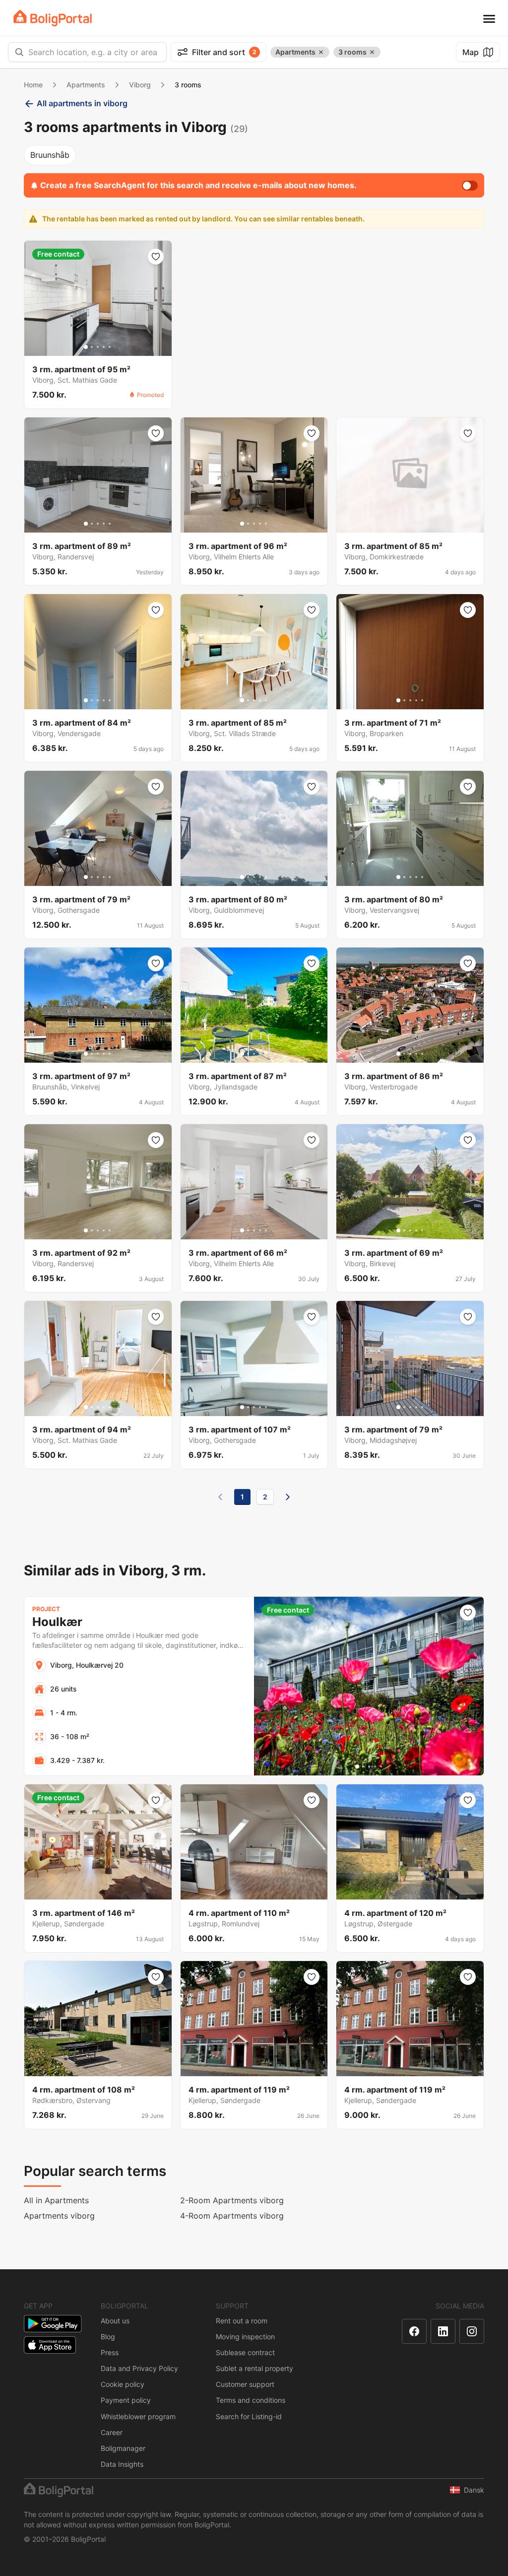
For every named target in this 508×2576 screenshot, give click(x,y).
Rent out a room (242, 2321)
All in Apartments (56, 2200)
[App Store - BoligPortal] (50, 2345)
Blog (108, 2337)
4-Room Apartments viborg (232, 2216)
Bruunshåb (50, 155)
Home (33, 85)
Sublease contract (245, 2352)
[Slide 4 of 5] (104, 347)
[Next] (288, 1497)
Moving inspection (245, 2337)
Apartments (86, 85)
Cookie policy (123, 2384)
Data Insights (122, 2464)
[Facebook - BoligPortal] (414, 2331)
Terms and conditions (251, 2400)
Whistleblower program (138, 2416)
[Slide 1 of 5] (86, 347)
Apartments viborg (59, 2216)
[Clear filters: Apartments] (321, 52)
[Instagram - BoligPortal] (472, 2331)
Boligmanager (123, 2448)
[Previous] (220, 1497)
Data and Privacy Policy (139, 2368)
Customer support (245, 2384)
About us (115, 2321)
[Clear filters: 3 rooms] (372, 52)
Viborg (140, 85)
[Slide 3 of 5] (98, 347)
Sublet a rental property (254, 2368)
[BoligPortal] (53, 18)
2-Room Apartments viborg (232, 2200)
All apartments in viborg (82, 103)
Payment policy (126, 2400)
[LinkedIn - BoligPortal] (443, 2331)
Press (110, 2352)
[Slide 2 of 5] (92, 347)
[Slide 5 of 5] (110, 347)
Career (112, 2432)
